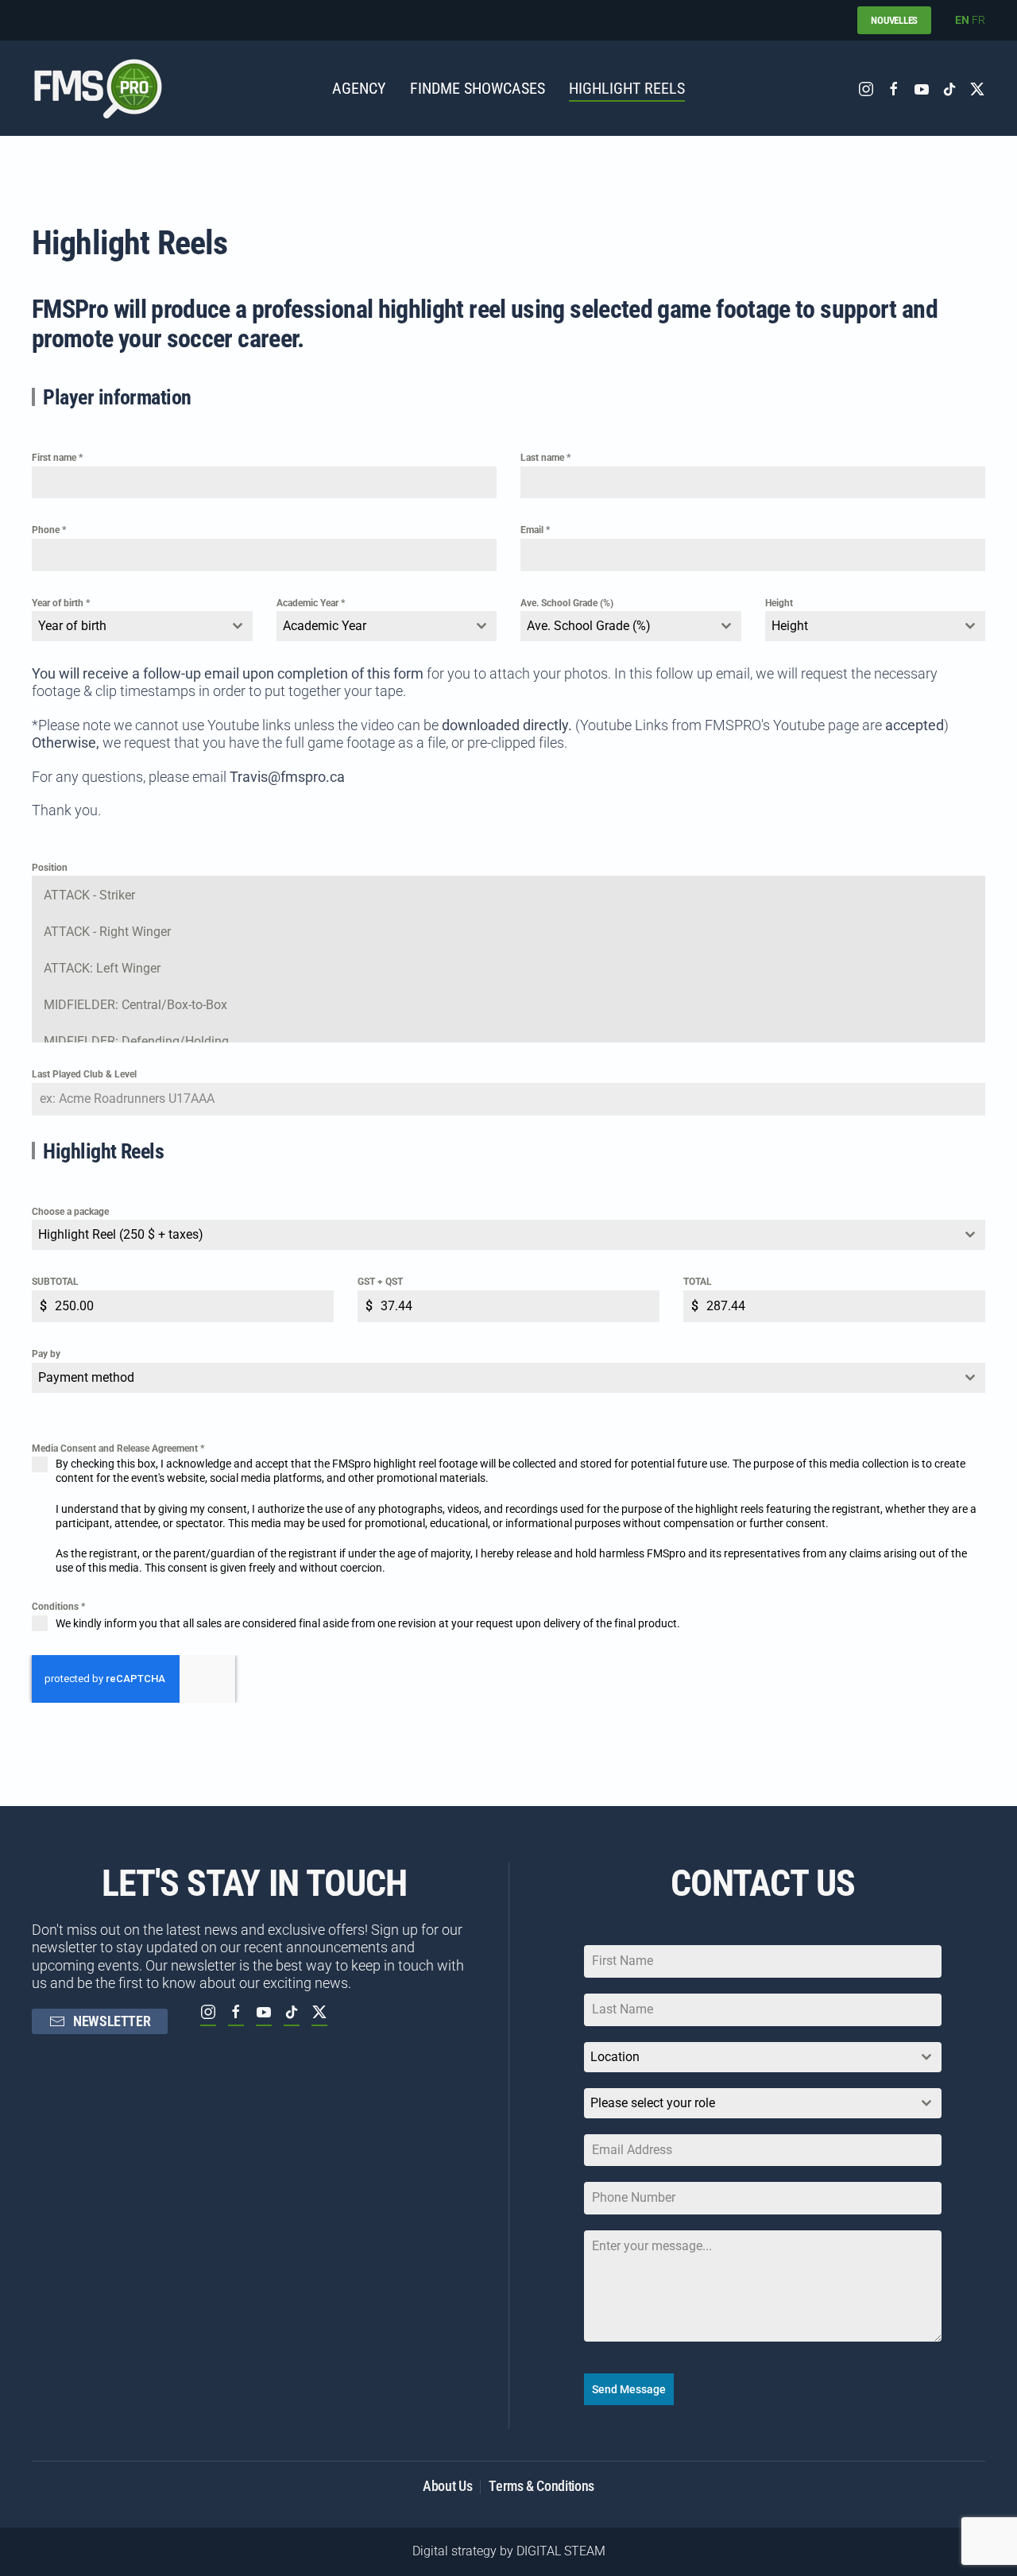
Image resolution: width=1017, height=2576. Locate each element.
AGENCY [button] (359, 88)
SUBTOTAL (55, 1282)
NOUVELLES (894, 20)
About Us (447, 2486)
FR (978, 20)
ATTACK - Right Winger (107, 932)
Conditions (58, 1607)
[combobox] (142, 626)
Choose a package (70, 1212)
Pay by (46, 1354)
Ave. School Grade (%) (567, 603)
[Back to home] (98, 88)
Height (779, 603)
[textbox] (127, 626)
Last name (545, 458)
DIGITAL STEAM (561, 2551)
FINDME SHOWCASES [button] (478, 88)
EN (962, 20)
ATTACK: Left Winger (102, 968)
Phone (49, 530)
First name (57, 458)
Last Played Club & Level (84, 1074)
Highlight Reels (627, 88)
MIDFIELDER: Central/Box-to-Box (135, 1005)
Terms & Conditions (541, 2486)
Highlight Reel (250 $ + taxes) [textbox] (121, 1234)
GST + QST (380, 1282)
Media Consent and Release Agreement (118, 1449)
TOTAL (698, 1282)
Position (50, 868)
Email (535, 530)
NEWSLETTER (112, 2021)
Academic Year (311, 603)
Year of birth (61, 603)
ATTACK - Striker (89, 895)
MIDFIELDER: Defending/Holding (136, 1041)
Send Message (629, 2389)
